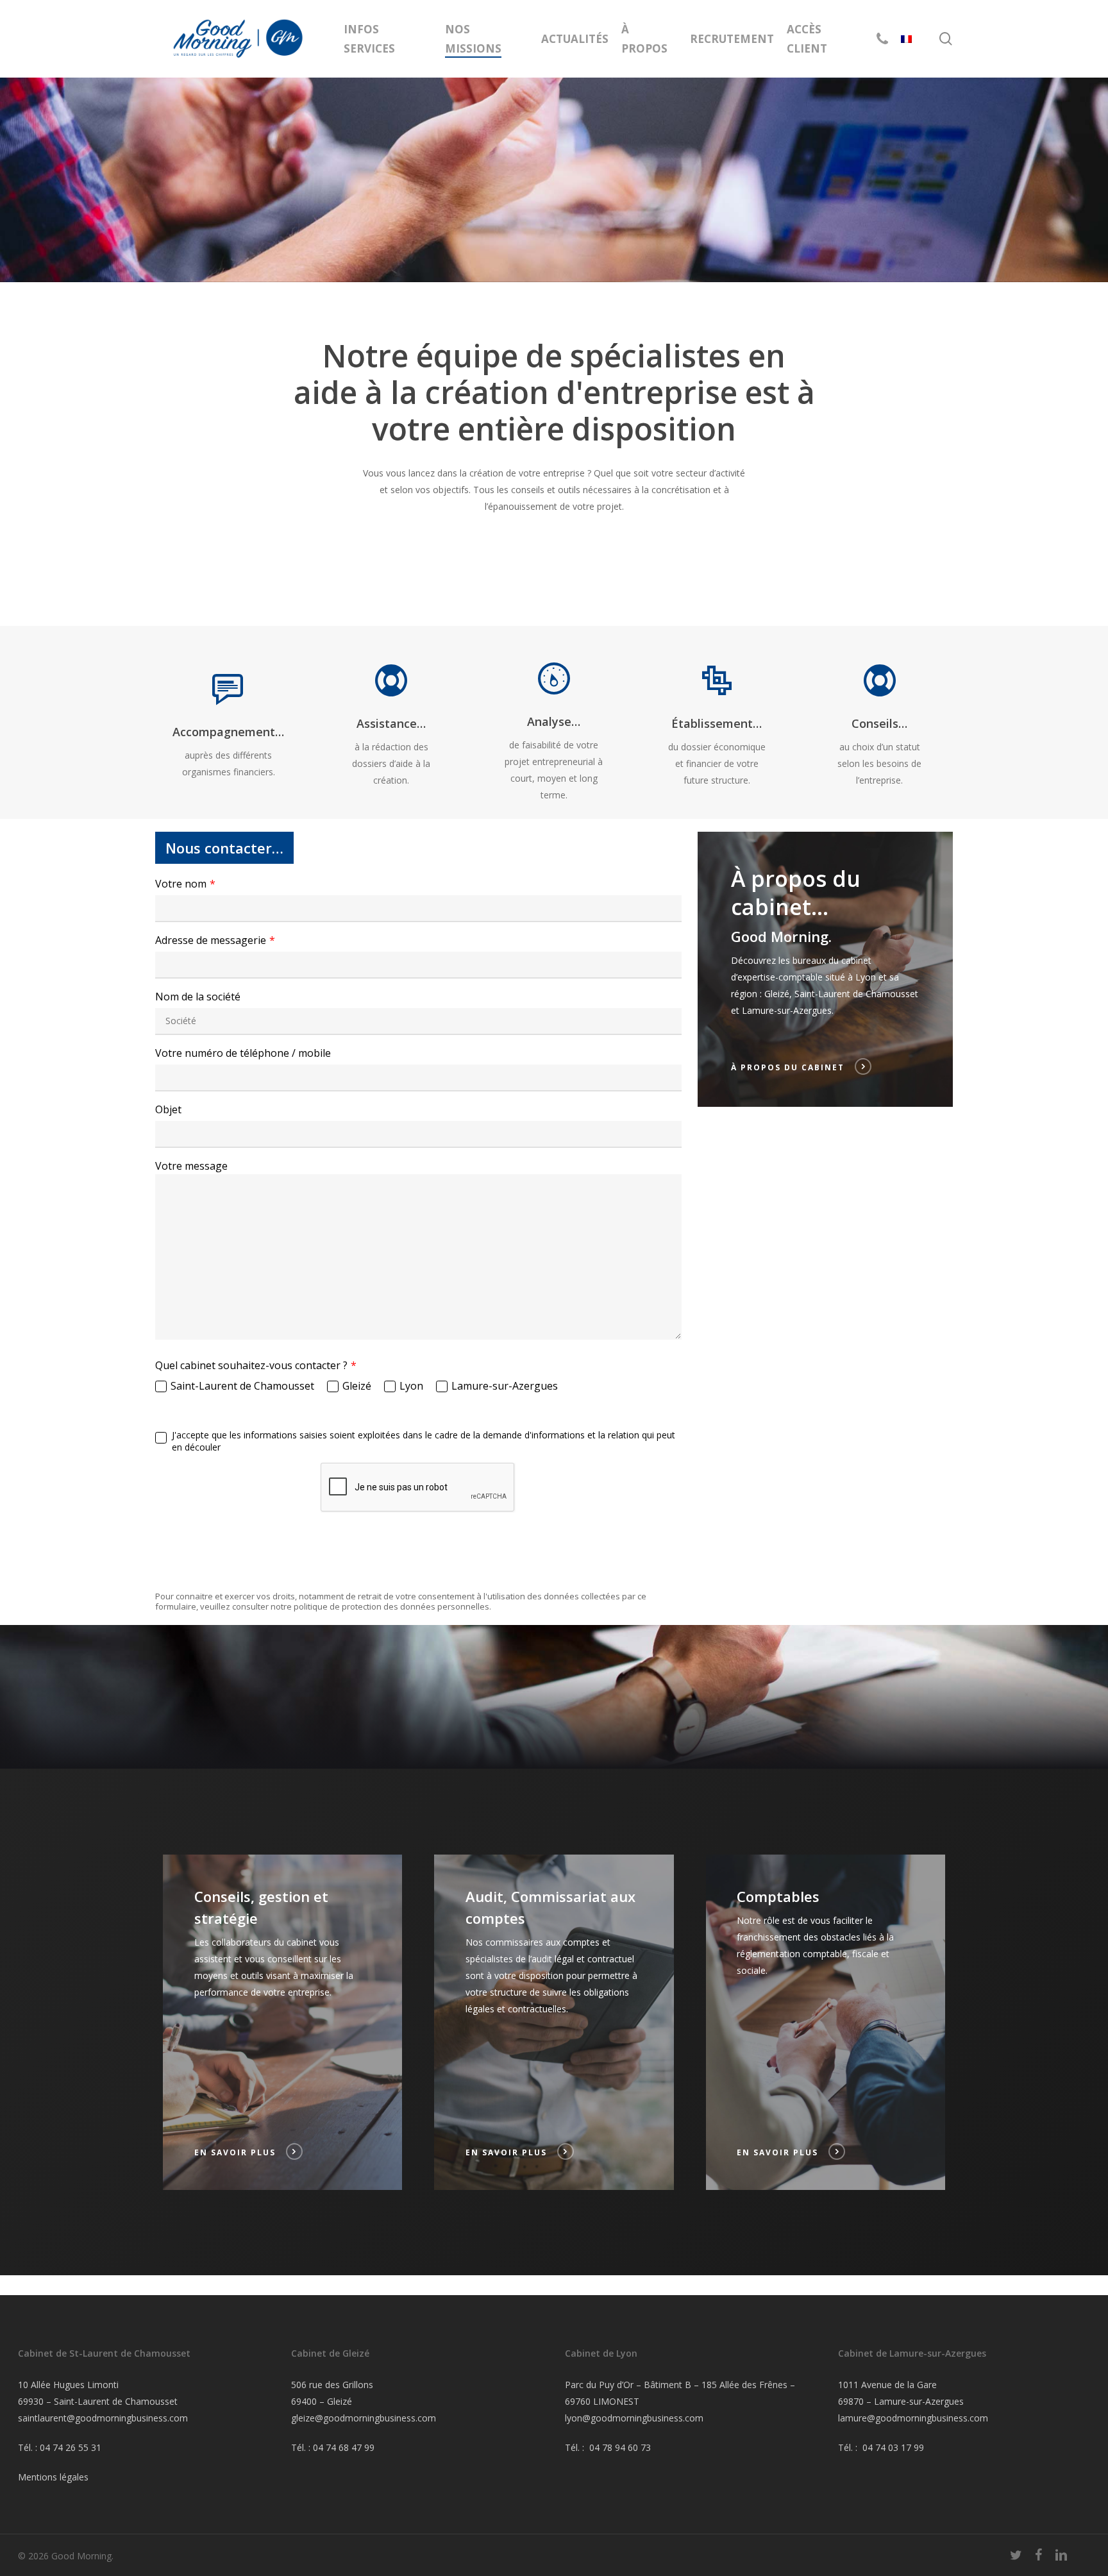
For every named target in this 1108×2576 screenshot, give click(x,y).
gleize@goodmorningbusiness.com (364, 2418)
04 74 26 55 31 (71, 2447)
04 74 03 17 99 (893, 2447)
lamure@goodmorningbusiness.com (913, 2418)
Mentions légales (53, 2477)
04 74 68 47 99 (344, 2447)
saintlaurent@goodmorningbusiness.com (103, 2418)
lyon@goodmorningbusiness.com (634, 2418)
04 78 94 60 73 (620, 2447)
